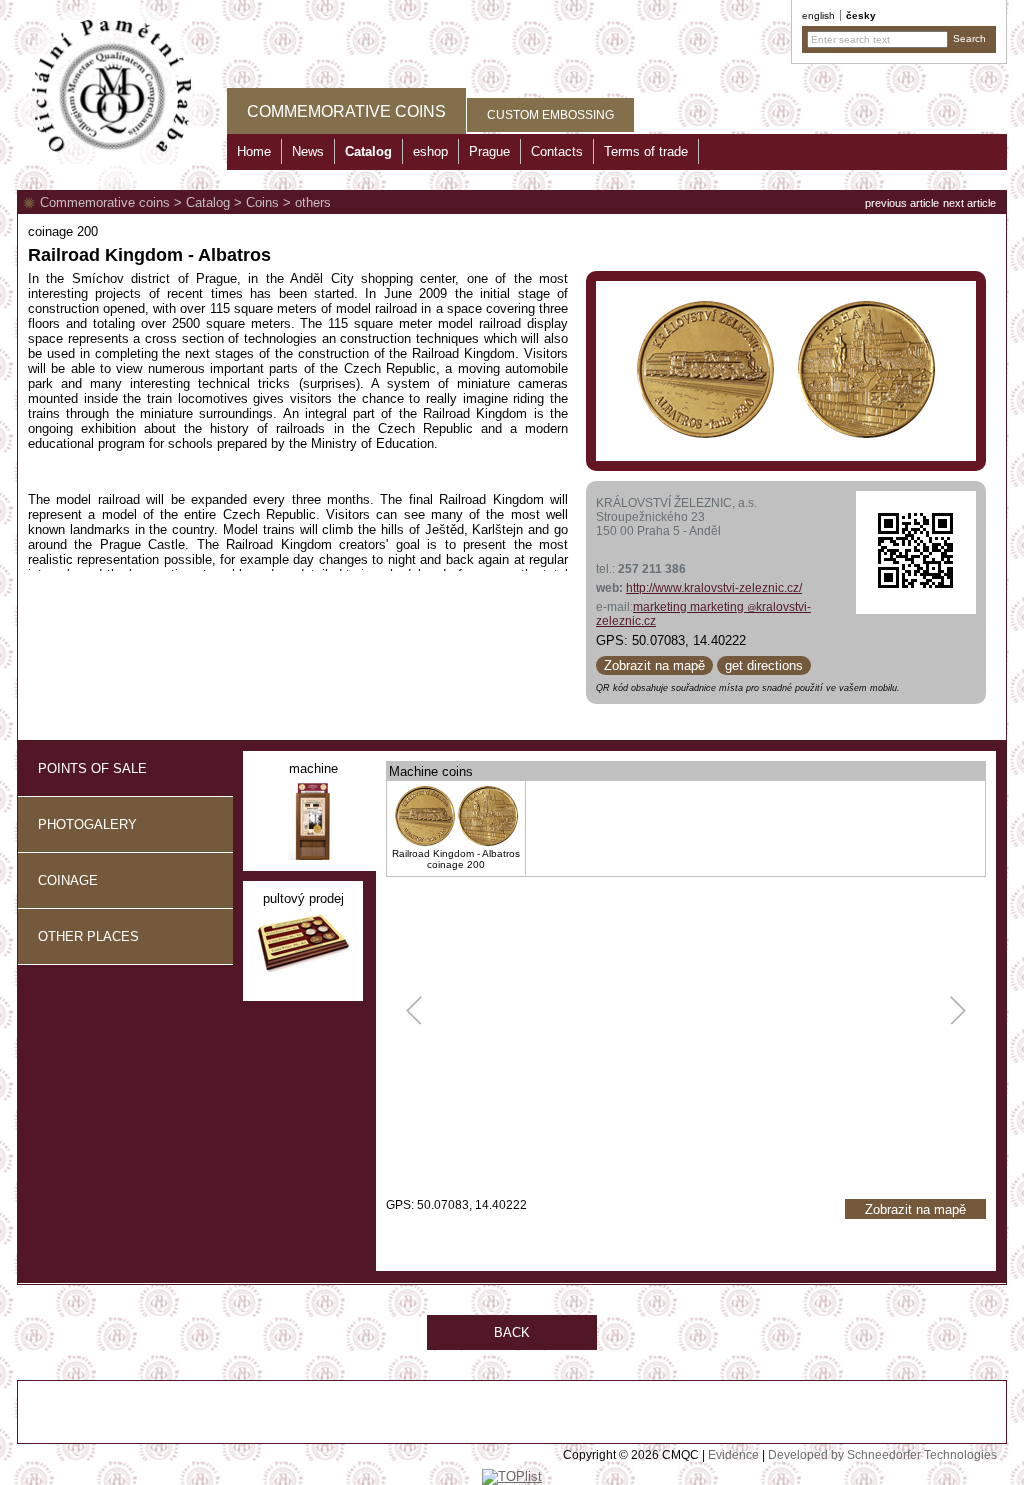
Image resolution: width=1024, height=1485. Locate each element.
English (818, 15)
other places (88, 936)
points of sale (92, 768)
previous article (902, 203)
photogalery (87, 824)
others (313, 202)
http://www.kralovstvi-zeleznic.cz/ (714, 588)
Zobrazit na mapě (654, 665)
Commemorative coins (105, 202)
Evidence (733, 1455)
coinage (68, 880)
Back (512, 1332)
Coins (262, 202)
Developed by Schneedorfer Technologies (882, 1455)
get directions (764, 665)
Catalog (208, 202)
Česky (861, 15)
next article (969, 203)
